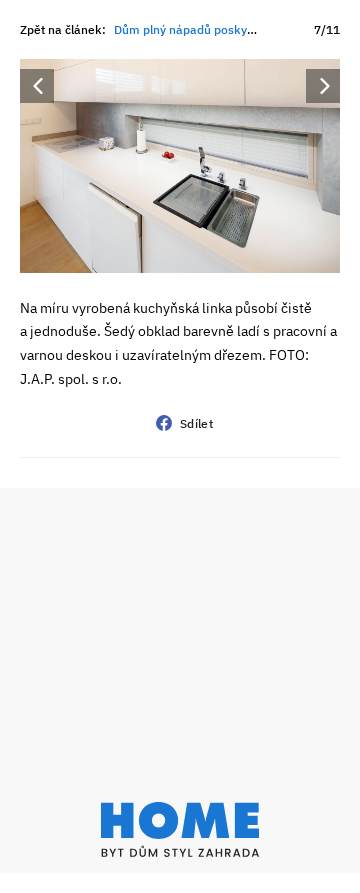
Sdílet (196, 423)
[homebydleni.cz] (180, 829)
